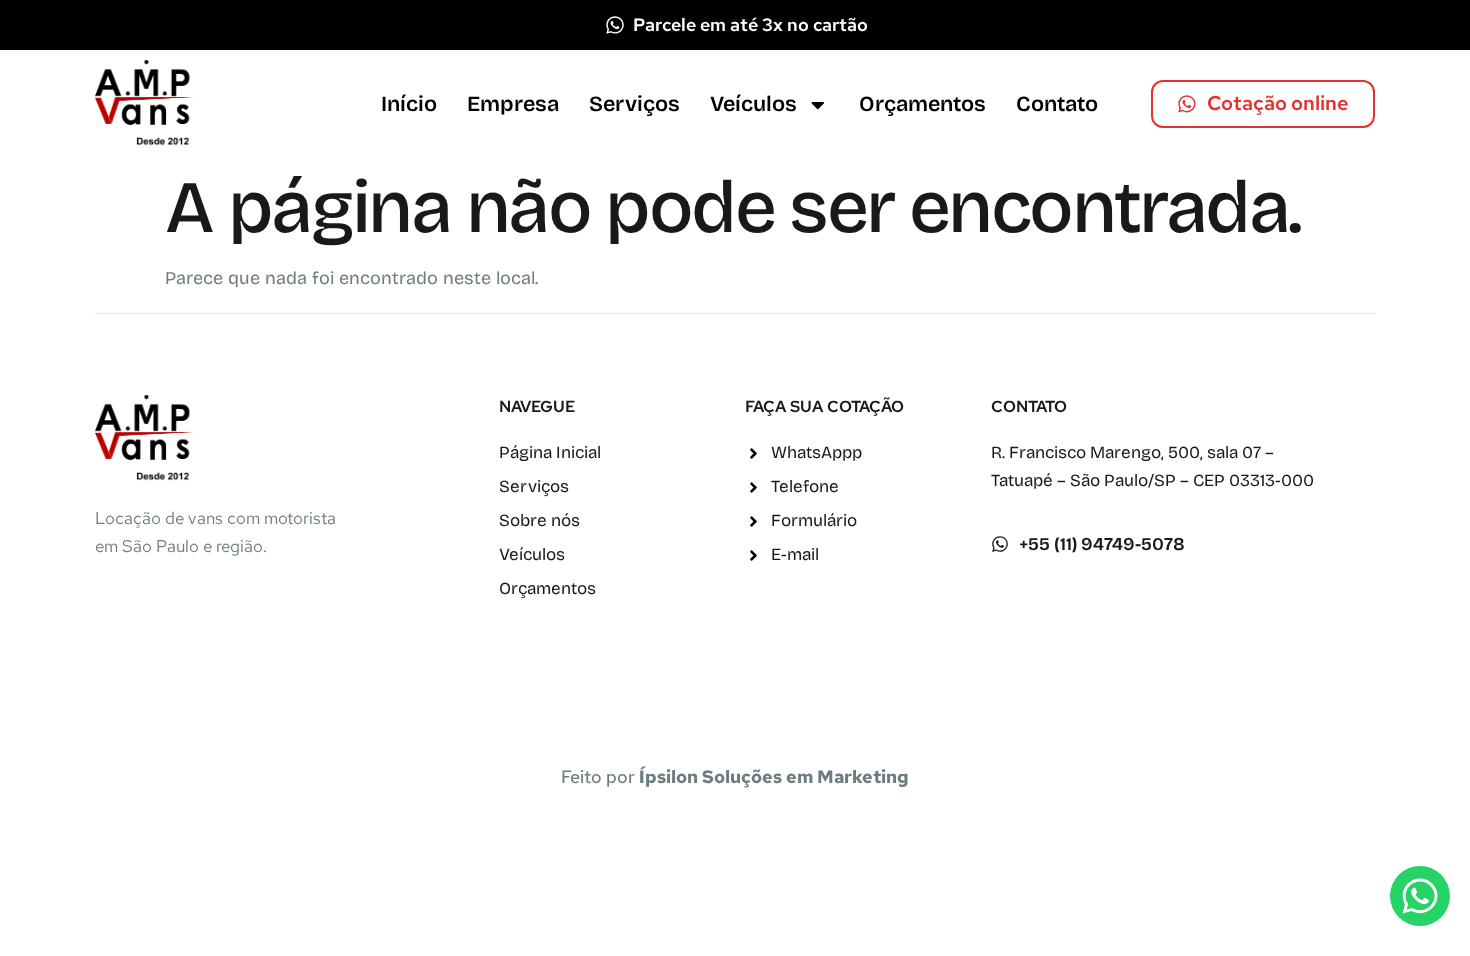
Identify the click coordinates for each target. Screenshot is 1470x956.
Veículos (753, 104)
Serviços (634, 104)
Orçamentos (922, 104)
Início (409, 104)
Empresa (513, 104)
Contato (1057, 104)
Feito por (735, 776)
